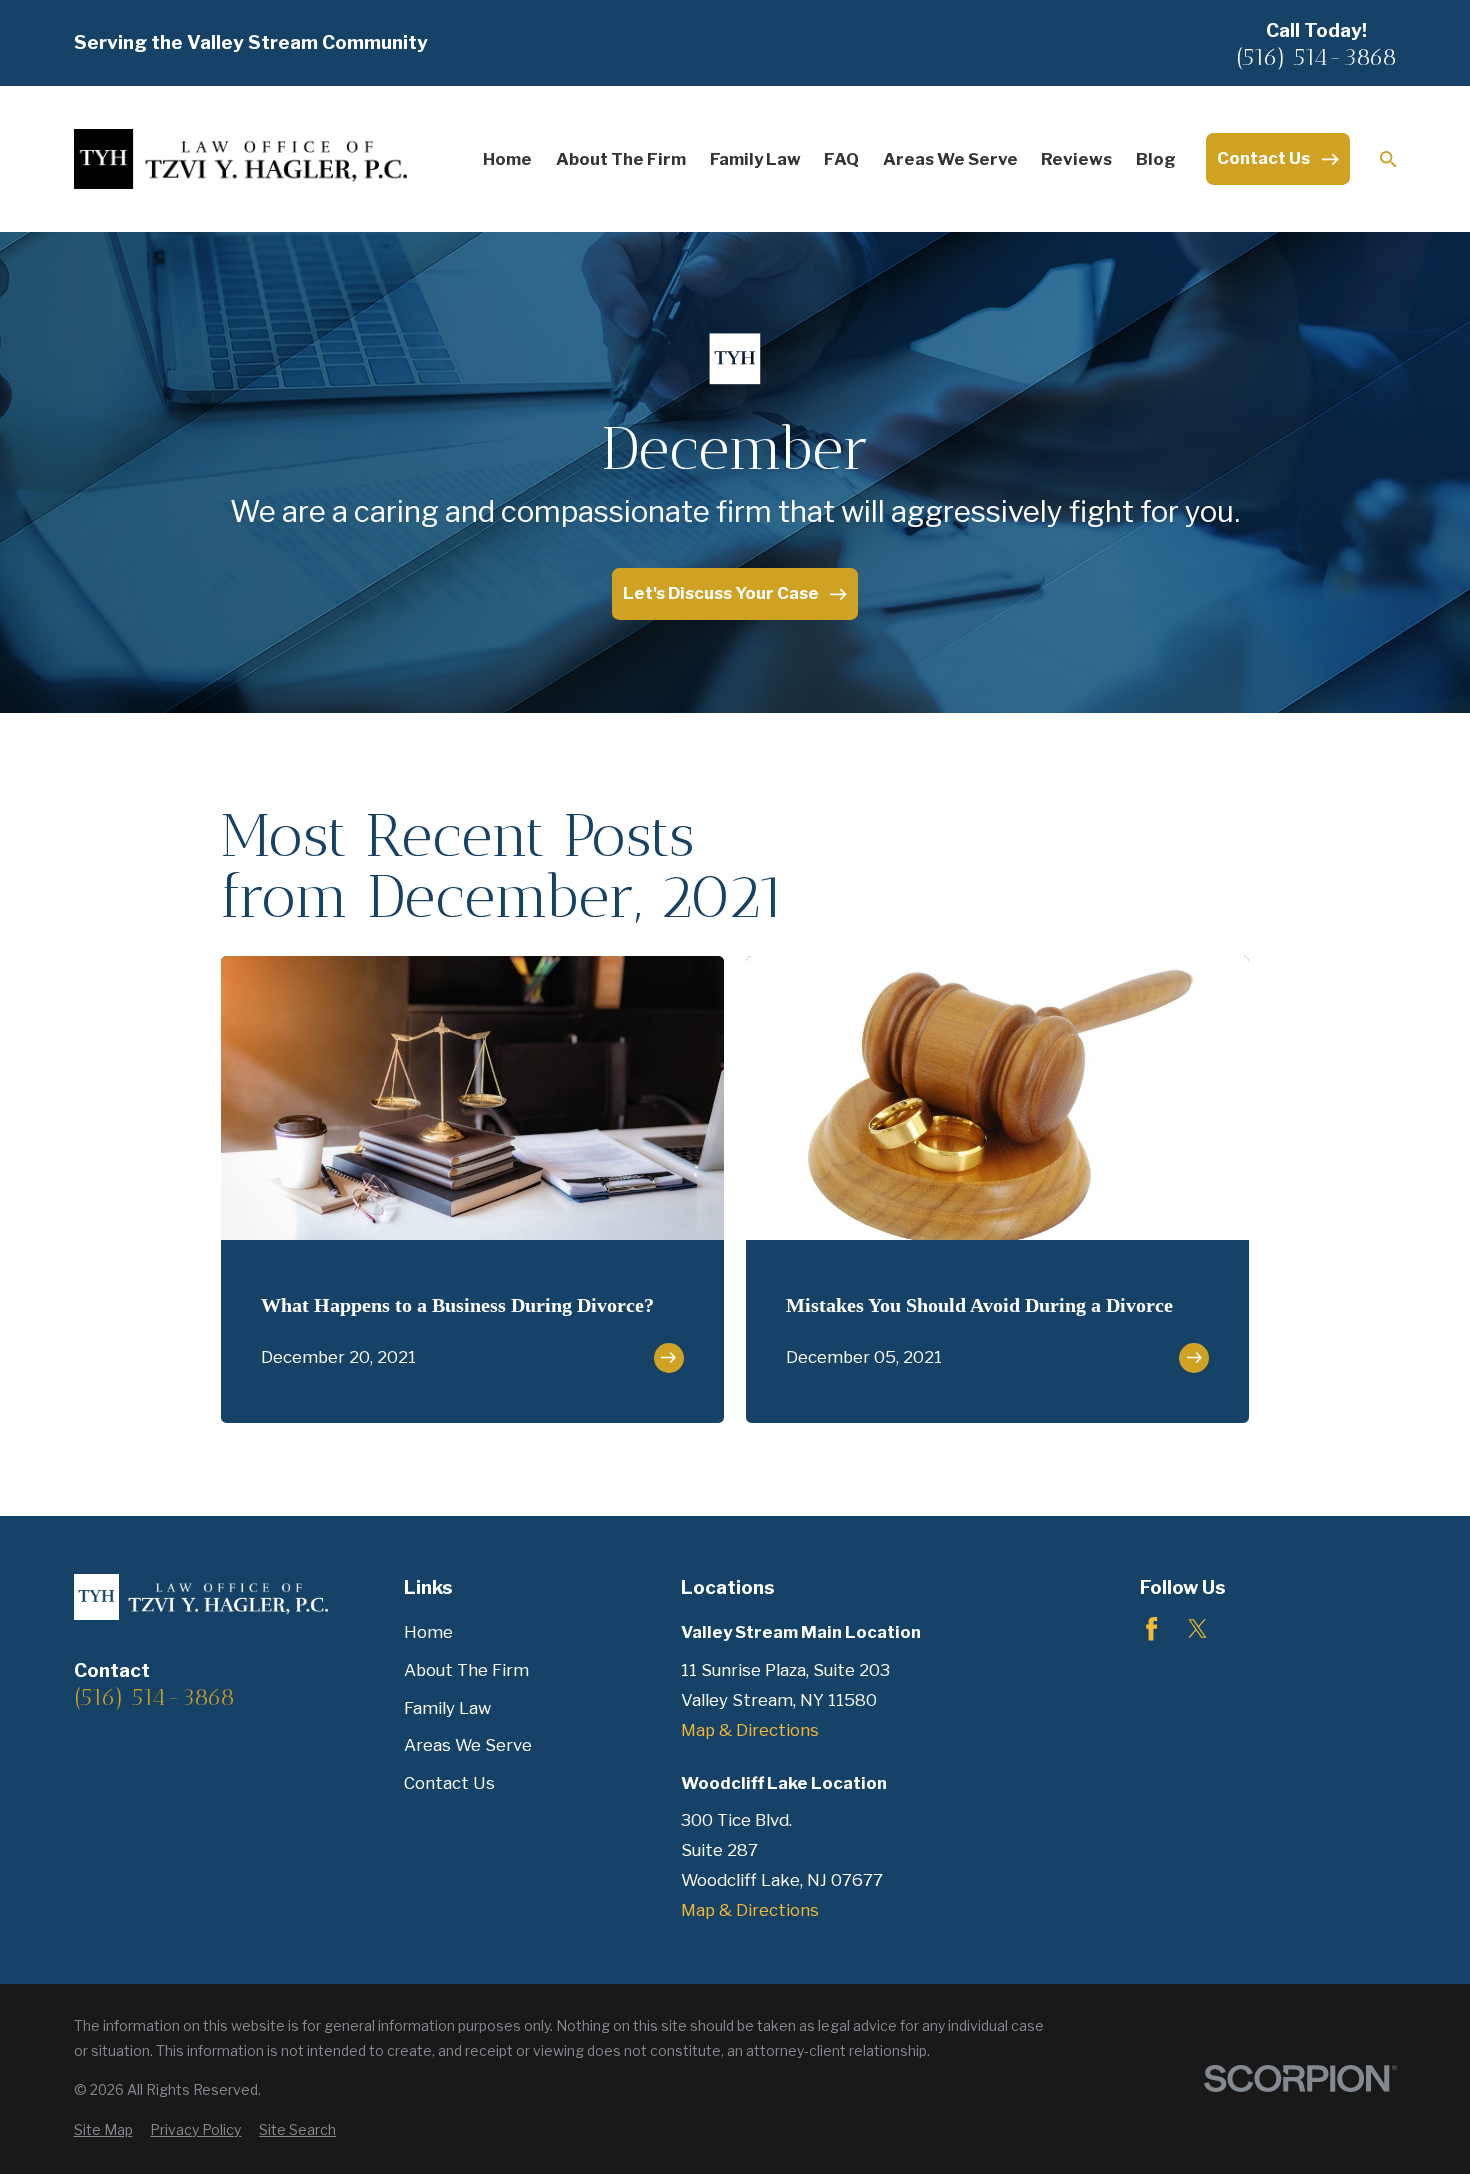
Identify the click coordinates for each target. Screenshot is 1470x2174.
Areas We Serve (468, 1745)
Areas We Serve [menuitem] (950, 159)
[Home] (241, 158)
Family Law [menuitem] (755, 159)
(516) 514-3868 (1316, 57)
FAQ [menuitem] (841, 159)
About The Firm (466, 1670)
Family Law (447, 1708)
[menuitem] (103, 2130)
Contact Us (449, 1783)
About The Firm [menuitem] (621, 159)
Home (428, 1632)
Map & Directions (750, 1730)
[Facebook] (1151, 1628)
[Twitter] (1197, 1628)
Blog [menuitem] (1156, 159)
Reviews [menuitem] (1076, 159)
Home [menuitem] (507, 159)
